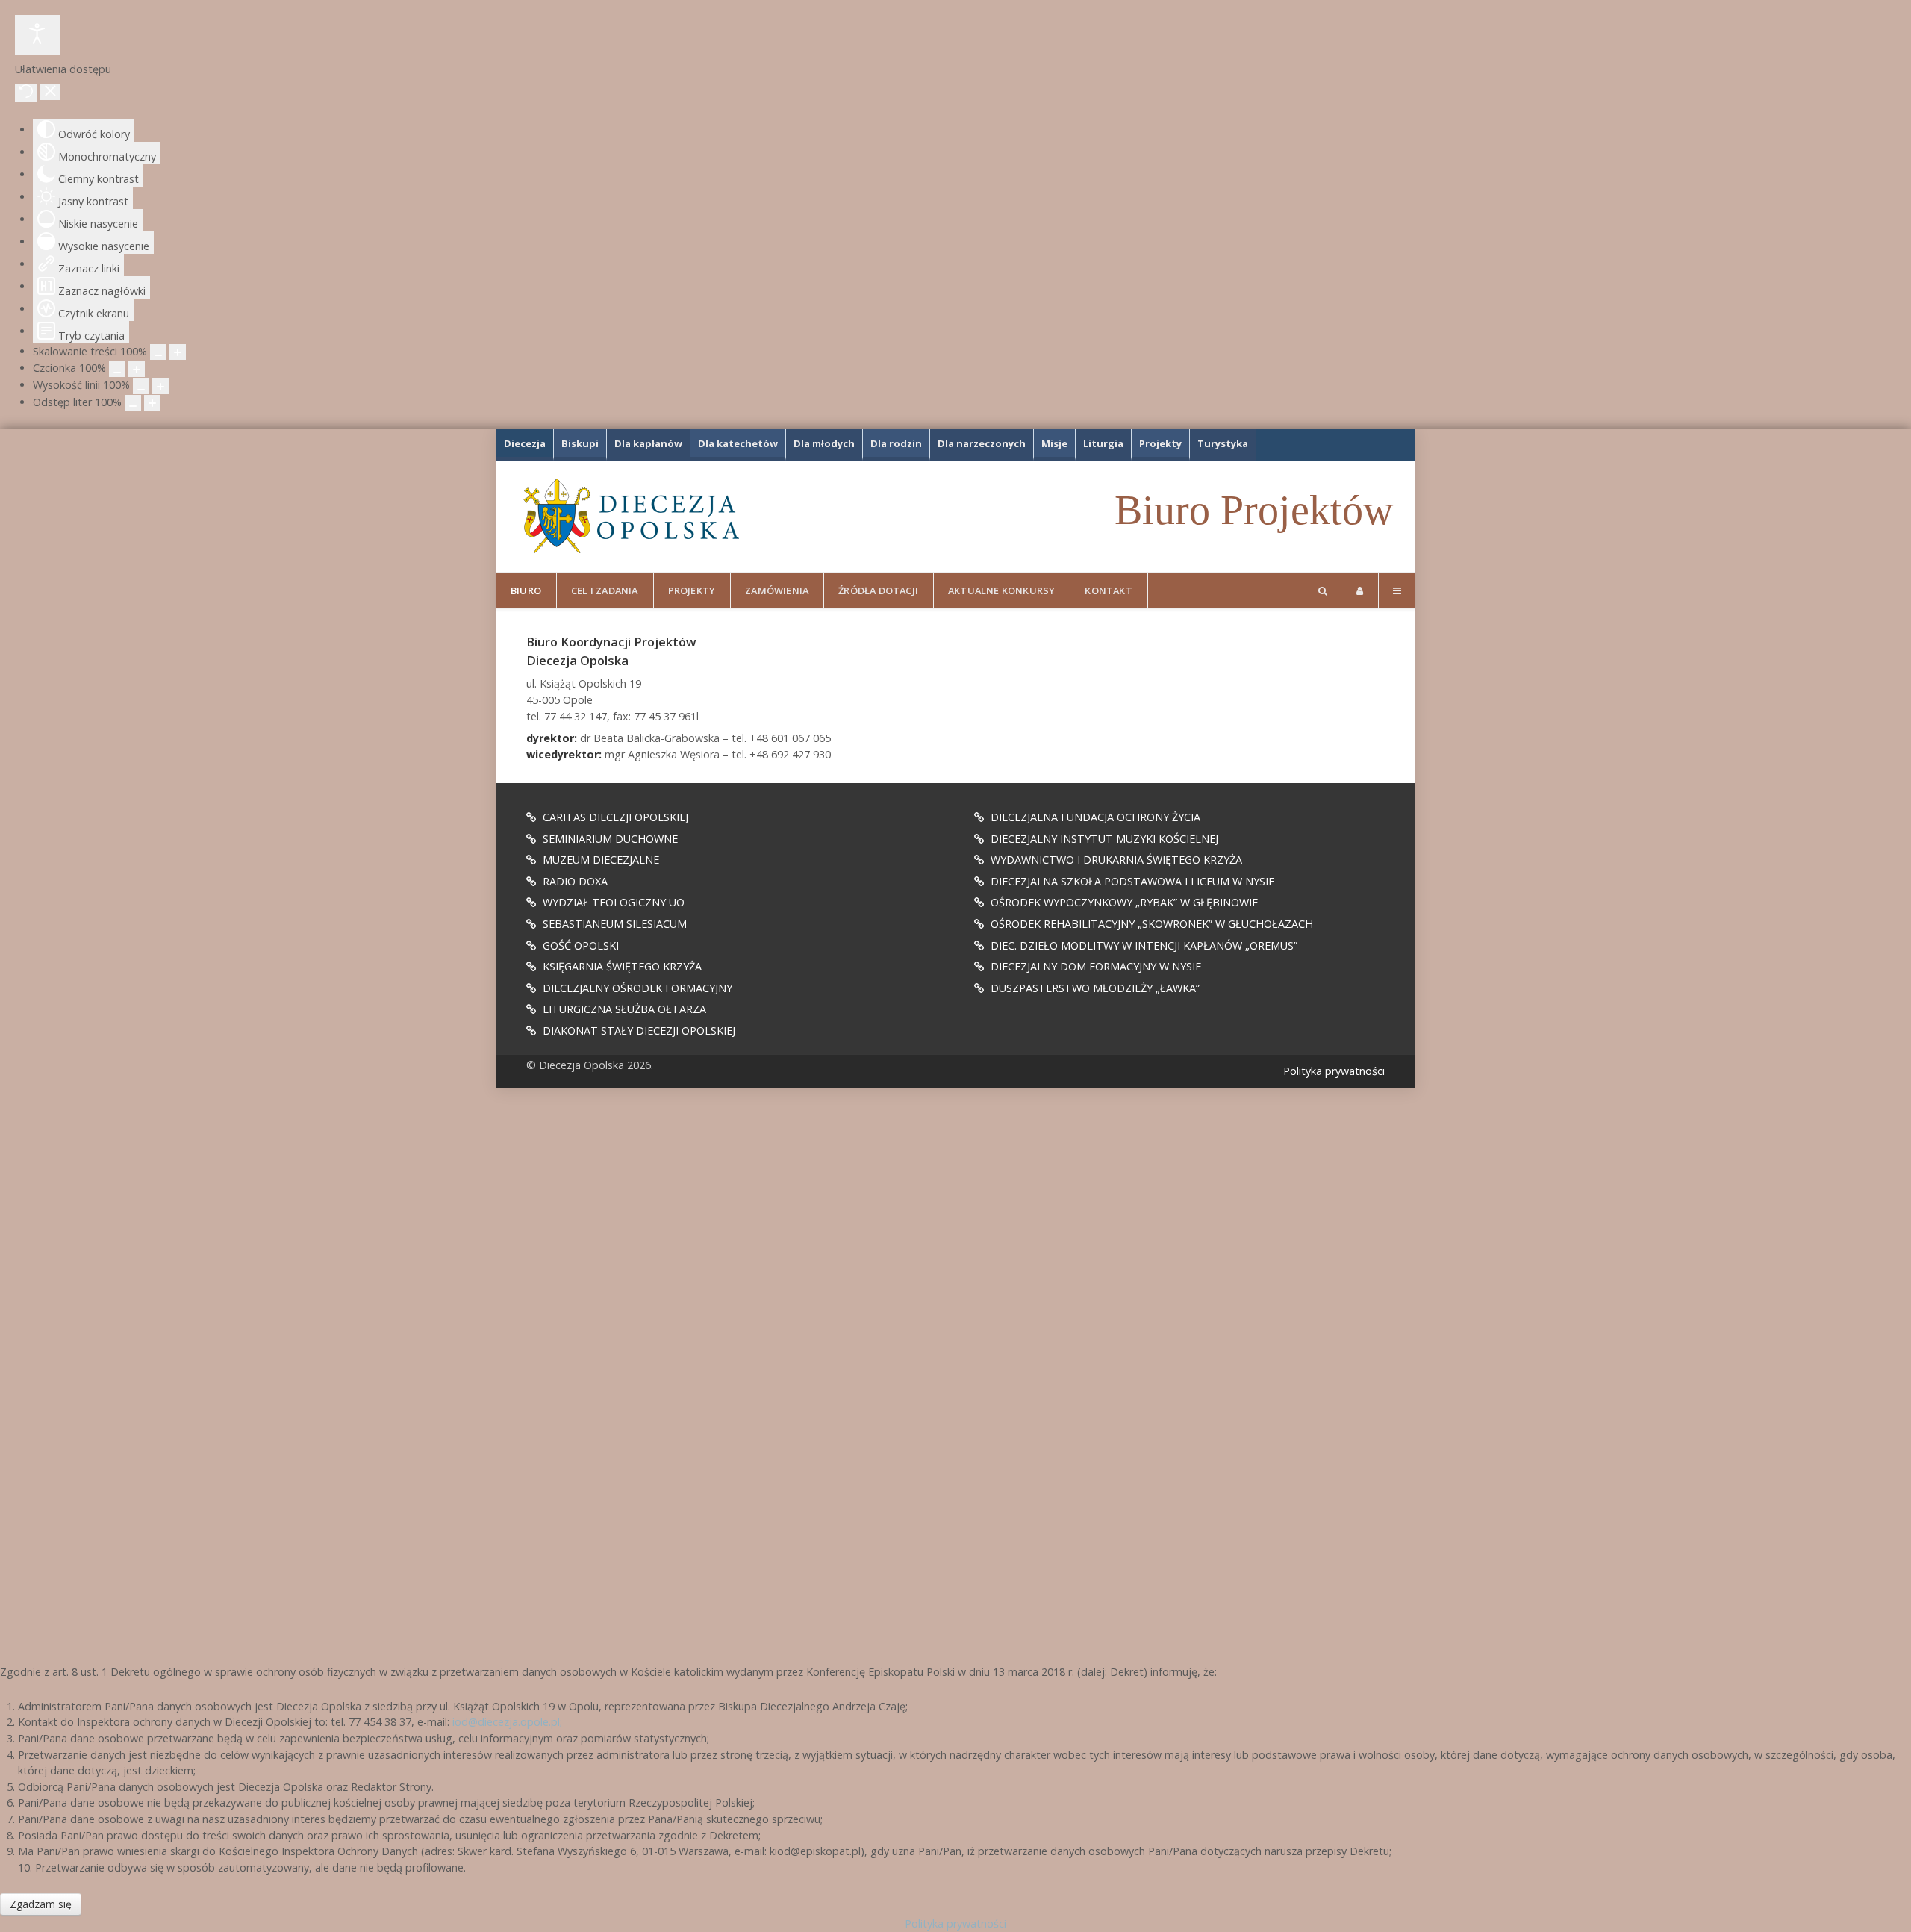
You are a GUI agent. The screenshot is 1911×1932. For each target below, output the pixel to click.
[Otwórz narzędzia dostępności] (37, 35)
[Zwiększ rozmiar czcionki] (137, 369)
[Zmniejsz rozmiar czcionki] (117, 369)
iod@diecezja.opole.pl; (507, 1722)
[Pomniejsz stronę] (158, 352)
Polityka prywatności (1334, 1071)
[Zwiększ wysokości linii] (160, 386)
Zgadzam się (41, 1904)
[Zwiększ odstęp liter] (152, 403)
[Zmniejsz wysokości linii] (141, 386)
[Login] (1360, 590)
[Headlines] (630, 516)
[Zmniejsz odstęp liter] (133, 403)
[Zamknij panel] (50, 92)
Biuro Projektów (1254, 510)
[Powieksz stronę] (178, 352)
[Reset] (26, 93)
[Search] (1322, 590)
